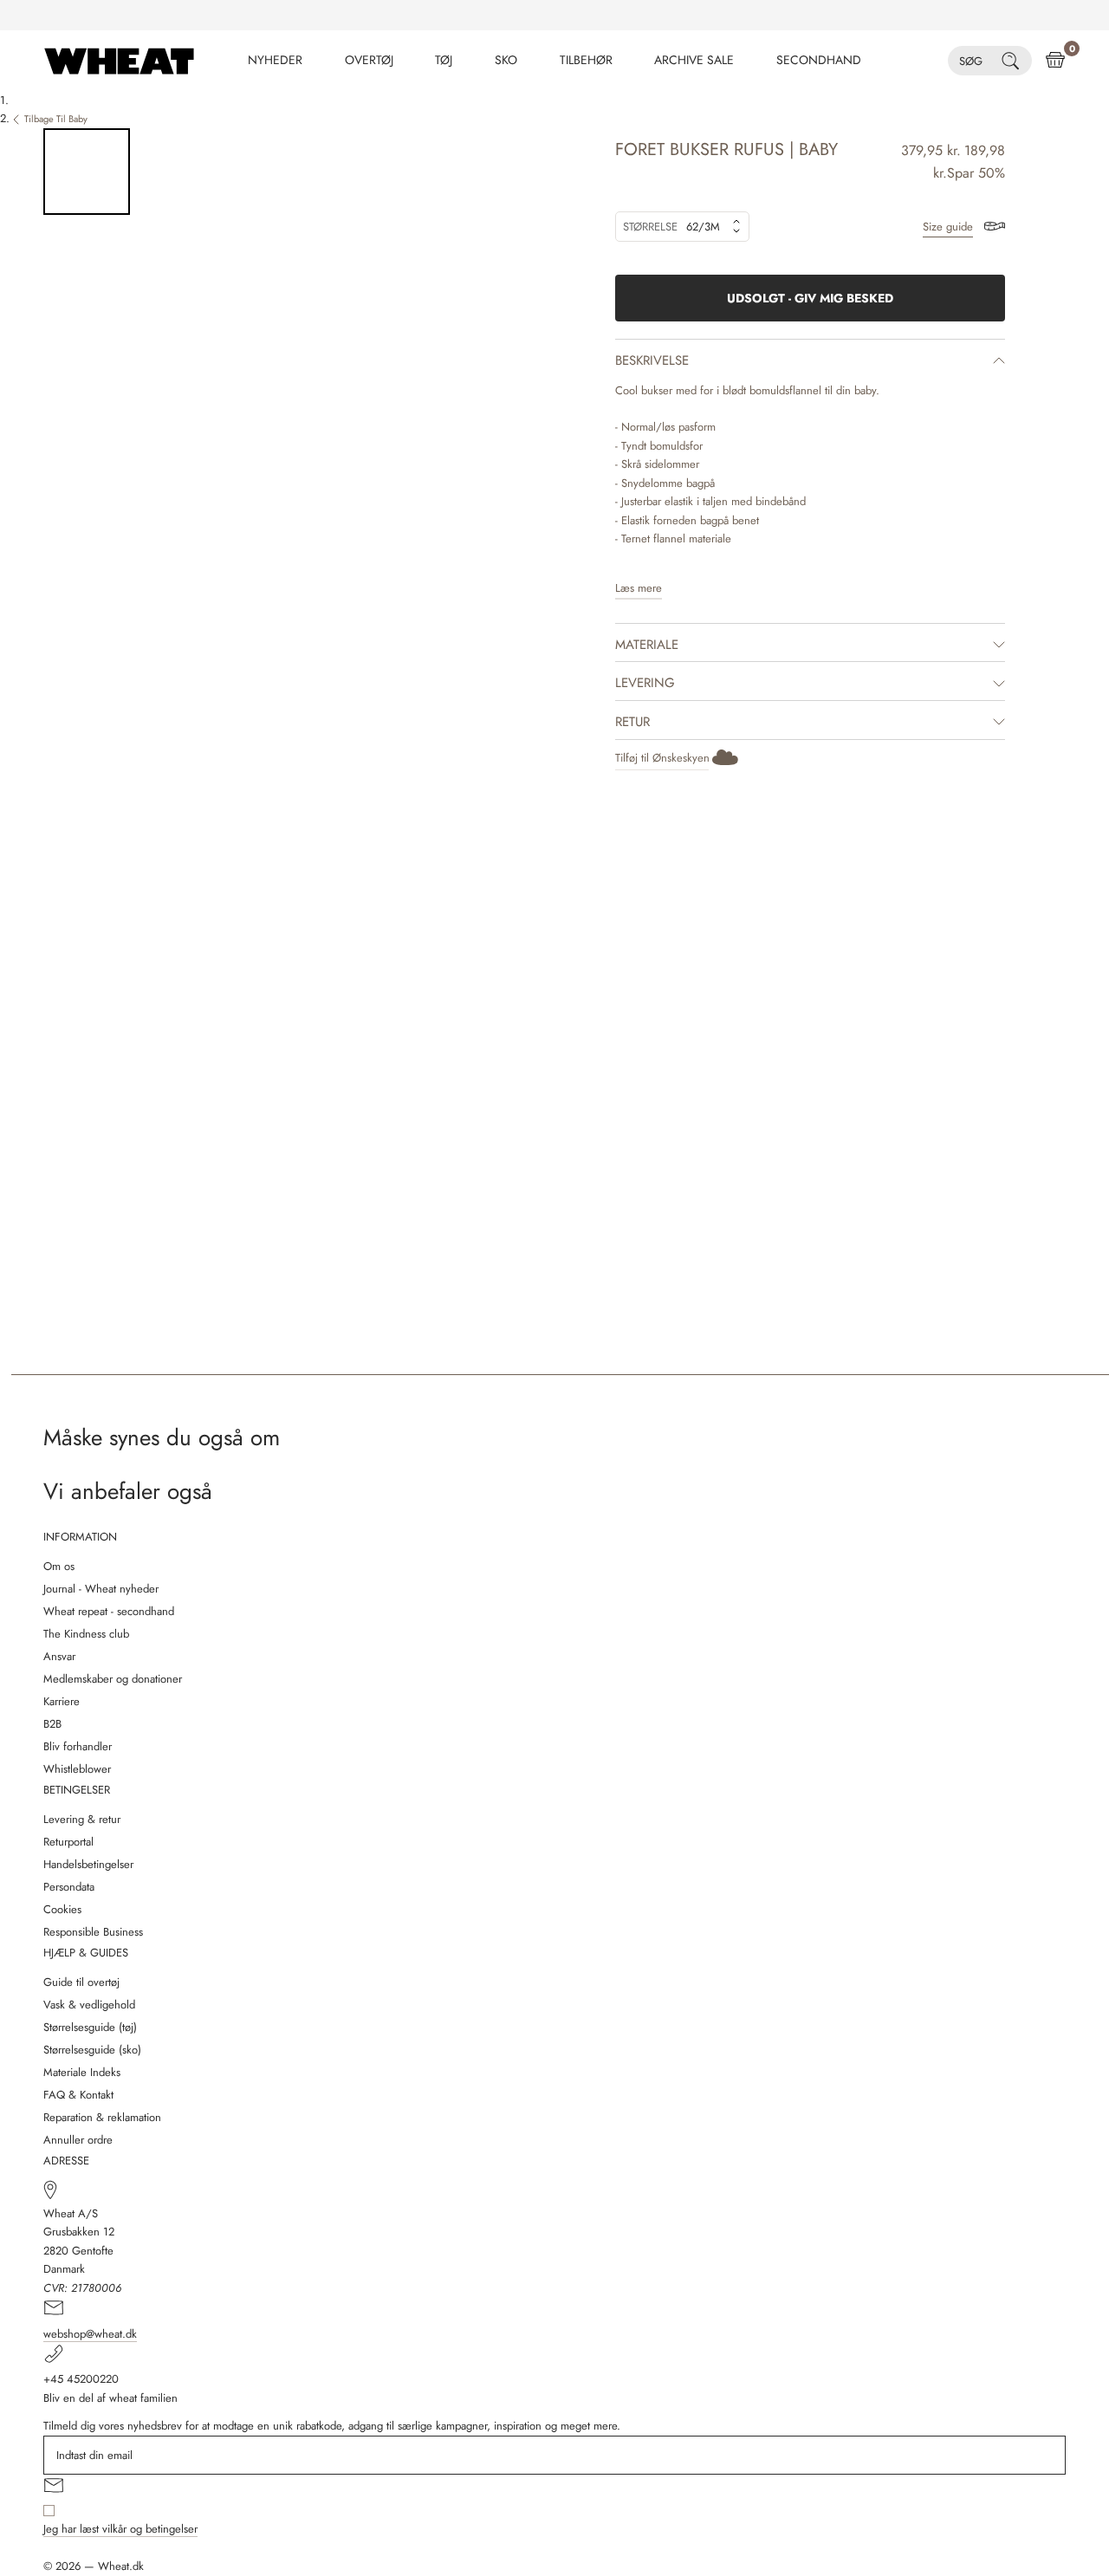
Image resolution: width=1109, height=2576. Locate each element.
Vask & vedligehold (89, 2005)
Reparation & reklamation (102, 2117)
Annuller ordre (78, 2140)
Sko (506, 60)
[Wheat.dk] (119, 61)
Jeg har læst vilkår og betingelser (120, 2529)
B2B (52, 1724)
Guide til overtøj (81, 1982)
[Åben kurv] (1055, 61)
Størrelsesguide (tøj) (90, 2027)
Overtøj (369, 60)
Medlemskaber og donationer (113, 1679)
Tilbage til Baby (56, 119)
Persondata (69, 1887)
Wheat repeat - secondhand (109, 1611)
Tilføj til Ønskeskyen (662, 758)
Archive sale (694, 60)
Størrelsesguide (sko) (92, 2050)
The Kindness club (86, 1634)
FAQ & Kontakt (78, 2095)
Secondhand (819, 60)
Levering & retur (82, 1819)
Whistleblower (77, 1769)
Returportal (68, 1842)
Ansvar (59, 1656)
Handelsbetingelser (88, 1864)
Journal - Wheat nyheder (101, 1589)
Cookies (62, 1909)
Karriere (62, 1701)
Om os (59, 1566)
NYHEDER (275, 60)
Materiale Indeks (82, 2072)
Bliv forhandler (78, 1746)
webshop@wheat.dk (90, 2334)
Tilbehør (586, 60)
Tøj (444, 60)
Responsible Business (93, 1932)
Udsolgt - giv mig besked (810, 298)
